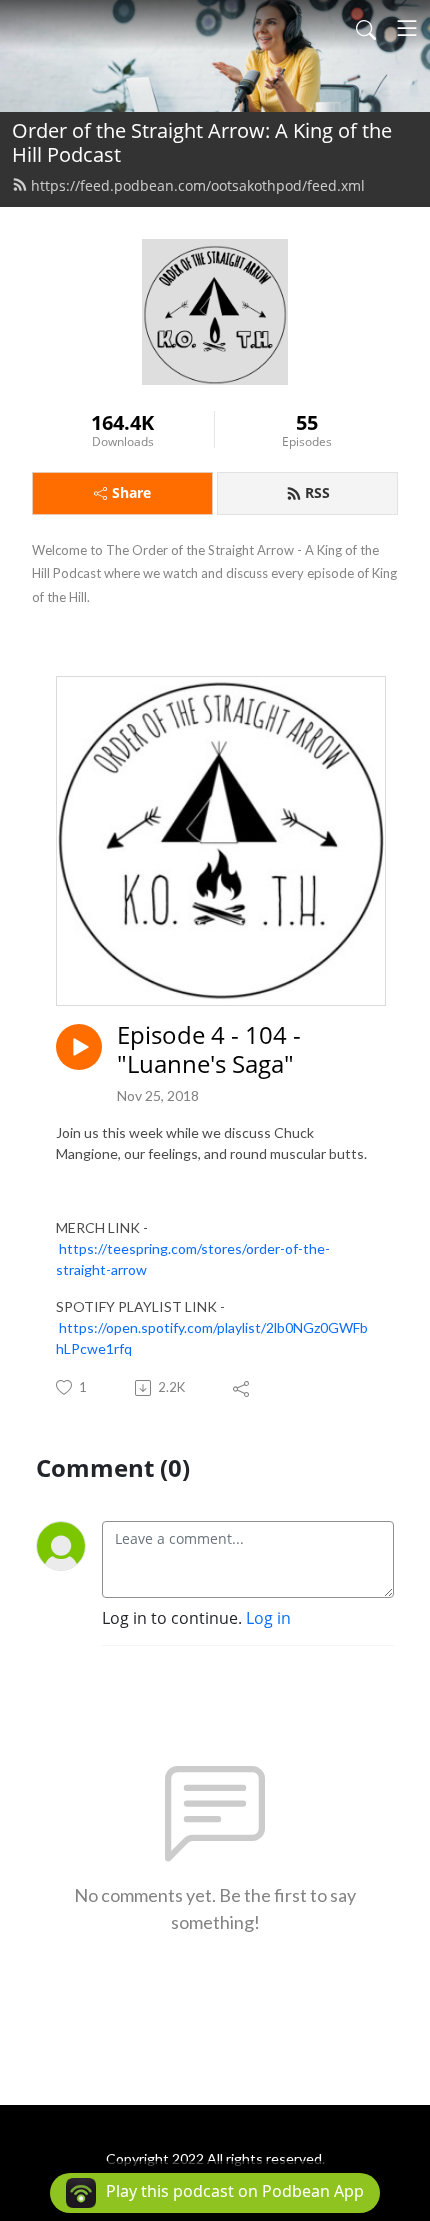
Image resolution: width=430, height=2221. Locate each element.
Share (131, 492)
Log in (268, 1618)
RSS (317, 492)
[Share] (242, 1388)
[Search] (366, 28)
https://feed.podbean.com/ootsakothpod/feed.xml (198, 185)
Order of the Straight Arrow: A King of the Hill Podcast (202, 142)
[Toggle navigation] (407, 28)
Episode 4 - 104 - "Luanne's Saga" (209, 1050)
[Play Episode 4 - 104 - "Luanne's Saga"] (79, 1047)
